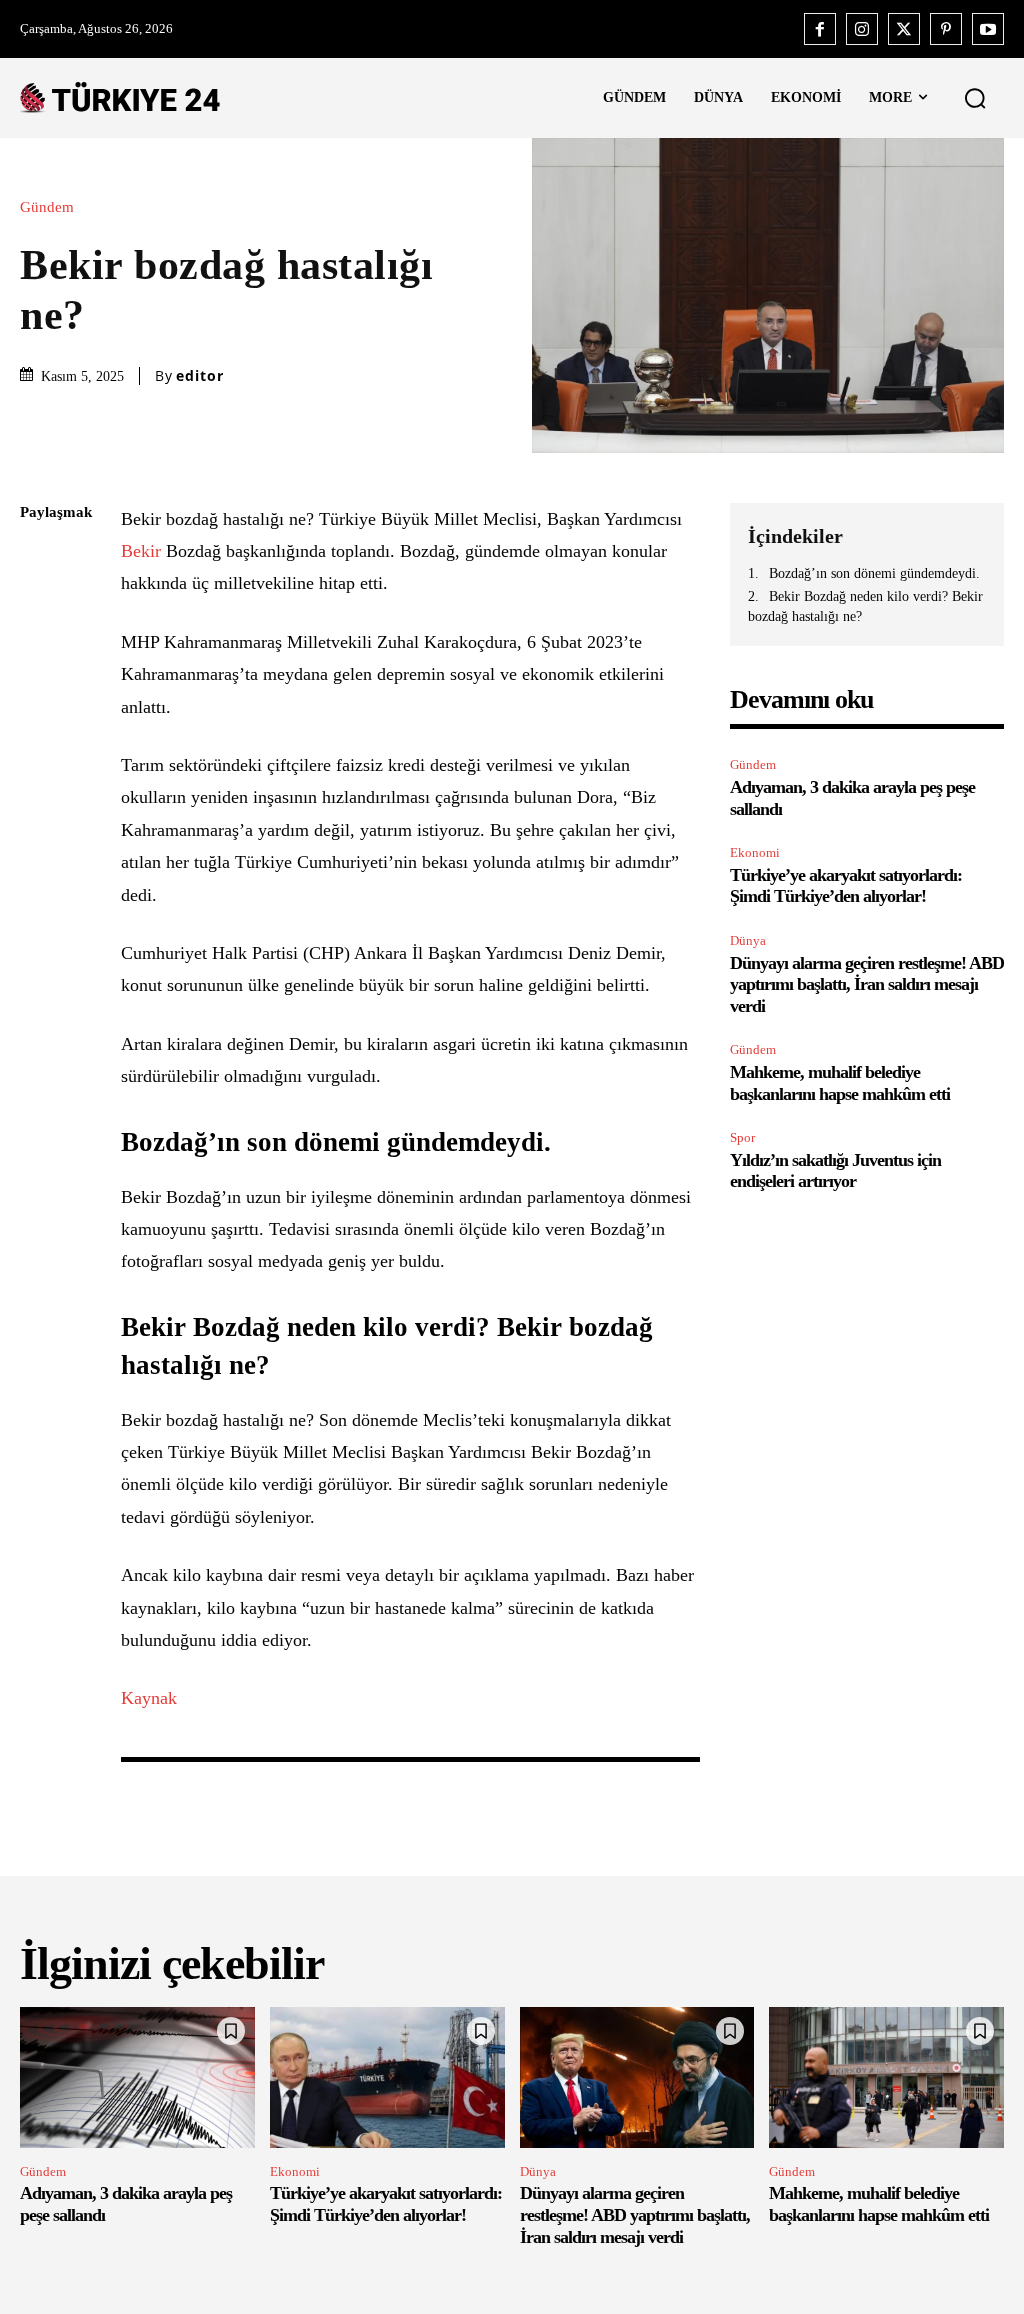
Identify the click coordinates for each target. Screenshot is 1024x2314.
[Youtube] (988, 29)
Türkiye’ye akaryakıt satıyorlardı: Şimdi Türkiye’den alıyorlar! (846, 886)
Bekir (143, 551)
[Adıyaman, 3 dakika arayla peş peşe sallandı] (137, 2077)
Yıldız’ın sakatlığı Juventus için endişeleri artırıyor (835, 1171)
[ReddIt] (40, 749)
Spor (742, 1137)
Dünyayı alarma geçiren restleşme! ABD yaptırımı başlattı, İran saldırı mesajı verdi (867, 984)
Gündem (47, 207)
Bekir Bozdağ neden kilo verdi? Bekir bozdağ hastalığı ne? (865, 606)
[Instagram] (862, 29)
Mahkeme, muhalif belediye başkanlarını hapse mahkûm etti (879, 2204)
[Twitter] (904, 29)
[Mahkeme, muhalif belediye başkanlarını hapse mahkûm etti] (886, 2077)
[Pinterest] (946, 29)
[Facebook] (820, 29)
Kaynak (149, 1698)
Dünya (748, 940)
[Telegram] (40, 796)
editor (200, 376)
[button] (975, 98)
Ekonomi (755, 852)
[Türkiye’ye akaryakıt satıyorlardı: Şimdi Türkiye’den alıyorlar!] (387, 2077)
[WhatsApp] (40, 702)
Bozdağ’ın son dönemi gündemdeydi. (874, 573)
